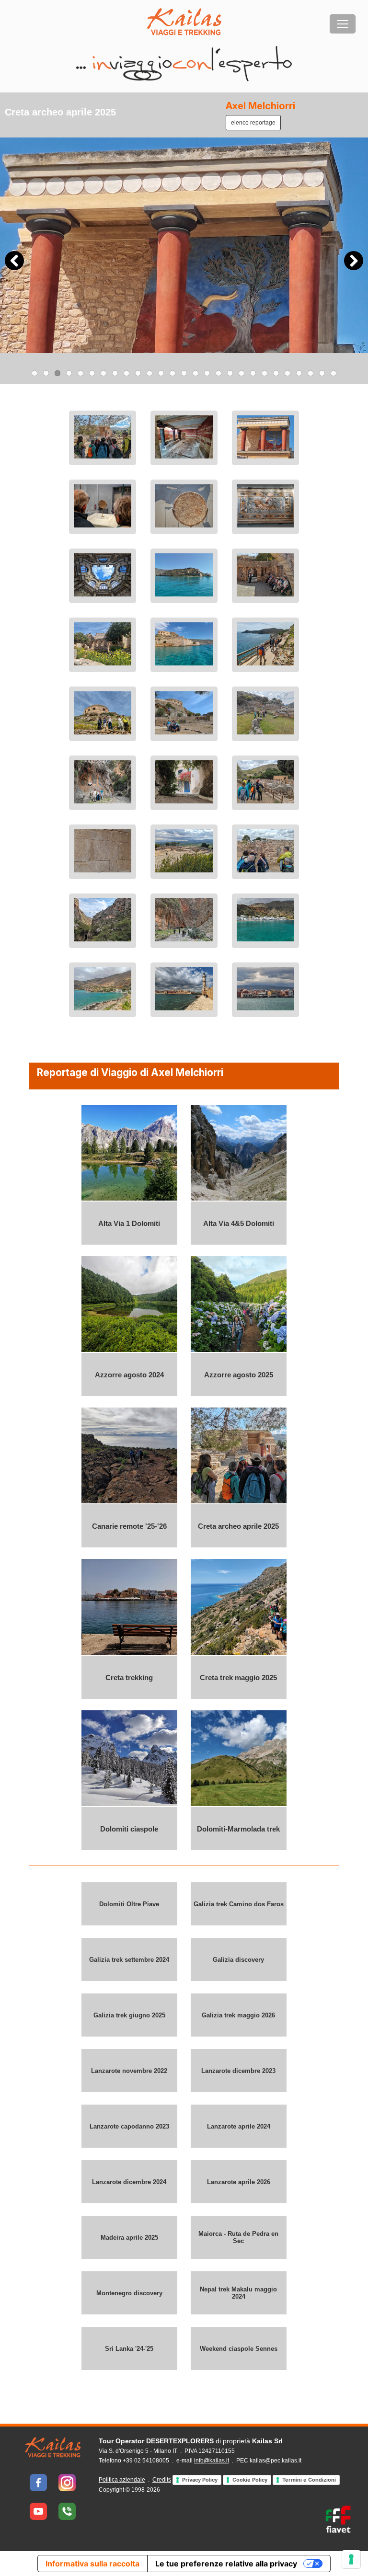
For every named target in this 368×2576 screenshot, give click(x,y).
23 (287, 373)
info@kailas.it (212, 2461)
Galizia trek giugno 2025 (129, 2015)
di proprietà (191, 2441)
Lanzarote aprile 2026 (239, 2181)
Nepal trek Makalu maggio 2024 (238, 2293)
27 (333, 373)
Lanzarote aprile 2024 (239, 2126)
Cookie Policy (250, 2480)
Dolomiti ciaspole (129, 1828)
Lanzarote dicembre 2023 (238, 2070)
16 (207, 373)
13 (172, 373)
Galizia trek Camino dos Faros (239, 1904)
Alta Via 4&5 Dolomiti (239, 1223)
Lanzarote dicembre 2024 (129, 2181)
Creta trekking (129, 1677)
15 (195, 373)
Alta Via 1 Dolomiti (129, 1223)
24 (299, 373)
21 (264, 373)
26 (322, 373)
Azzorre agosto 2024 (129, 1374)
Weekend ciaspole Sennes (239, 2348)
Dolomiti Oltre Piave (129, 1904)
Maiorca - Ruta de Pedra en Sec (238, 2237)
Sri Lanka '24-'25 (129, 2348)
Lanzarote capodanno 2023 (129, 2126)
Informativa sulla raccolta (92, 2564)
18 (230, 373)
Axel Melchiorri (260, 106)
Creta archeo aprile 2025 (238, 1526)
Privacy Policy (200, 2480)
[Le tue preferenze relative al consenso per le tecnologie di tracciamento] (351, 2559)
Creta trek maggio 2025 (238, 1677)
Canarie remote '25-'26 (129, 1526)
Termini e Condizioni (309, 2480)
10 (138, 373)
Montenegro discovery (129, 2293)
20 (253, 373)
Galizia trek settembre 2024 (129, 1959)
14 (184, 373)
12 (161, 373)
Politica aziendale (122, 2480)
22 (276, 373)
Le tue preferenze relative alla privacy (226, 2564)
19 (241, 373)
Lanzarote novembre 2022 (129, 2070)
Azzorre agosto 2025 (239, 1374)
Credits (162, 2480)
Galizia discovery (238, 1959)
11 (149, 373)
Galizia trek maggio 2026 (238, 2015)
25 (310, 373)
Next (354, 261)
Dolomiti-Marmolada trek (238, 1828)
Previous (14, 261)
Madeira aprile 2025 (129, 2237)
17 (218, 373)
